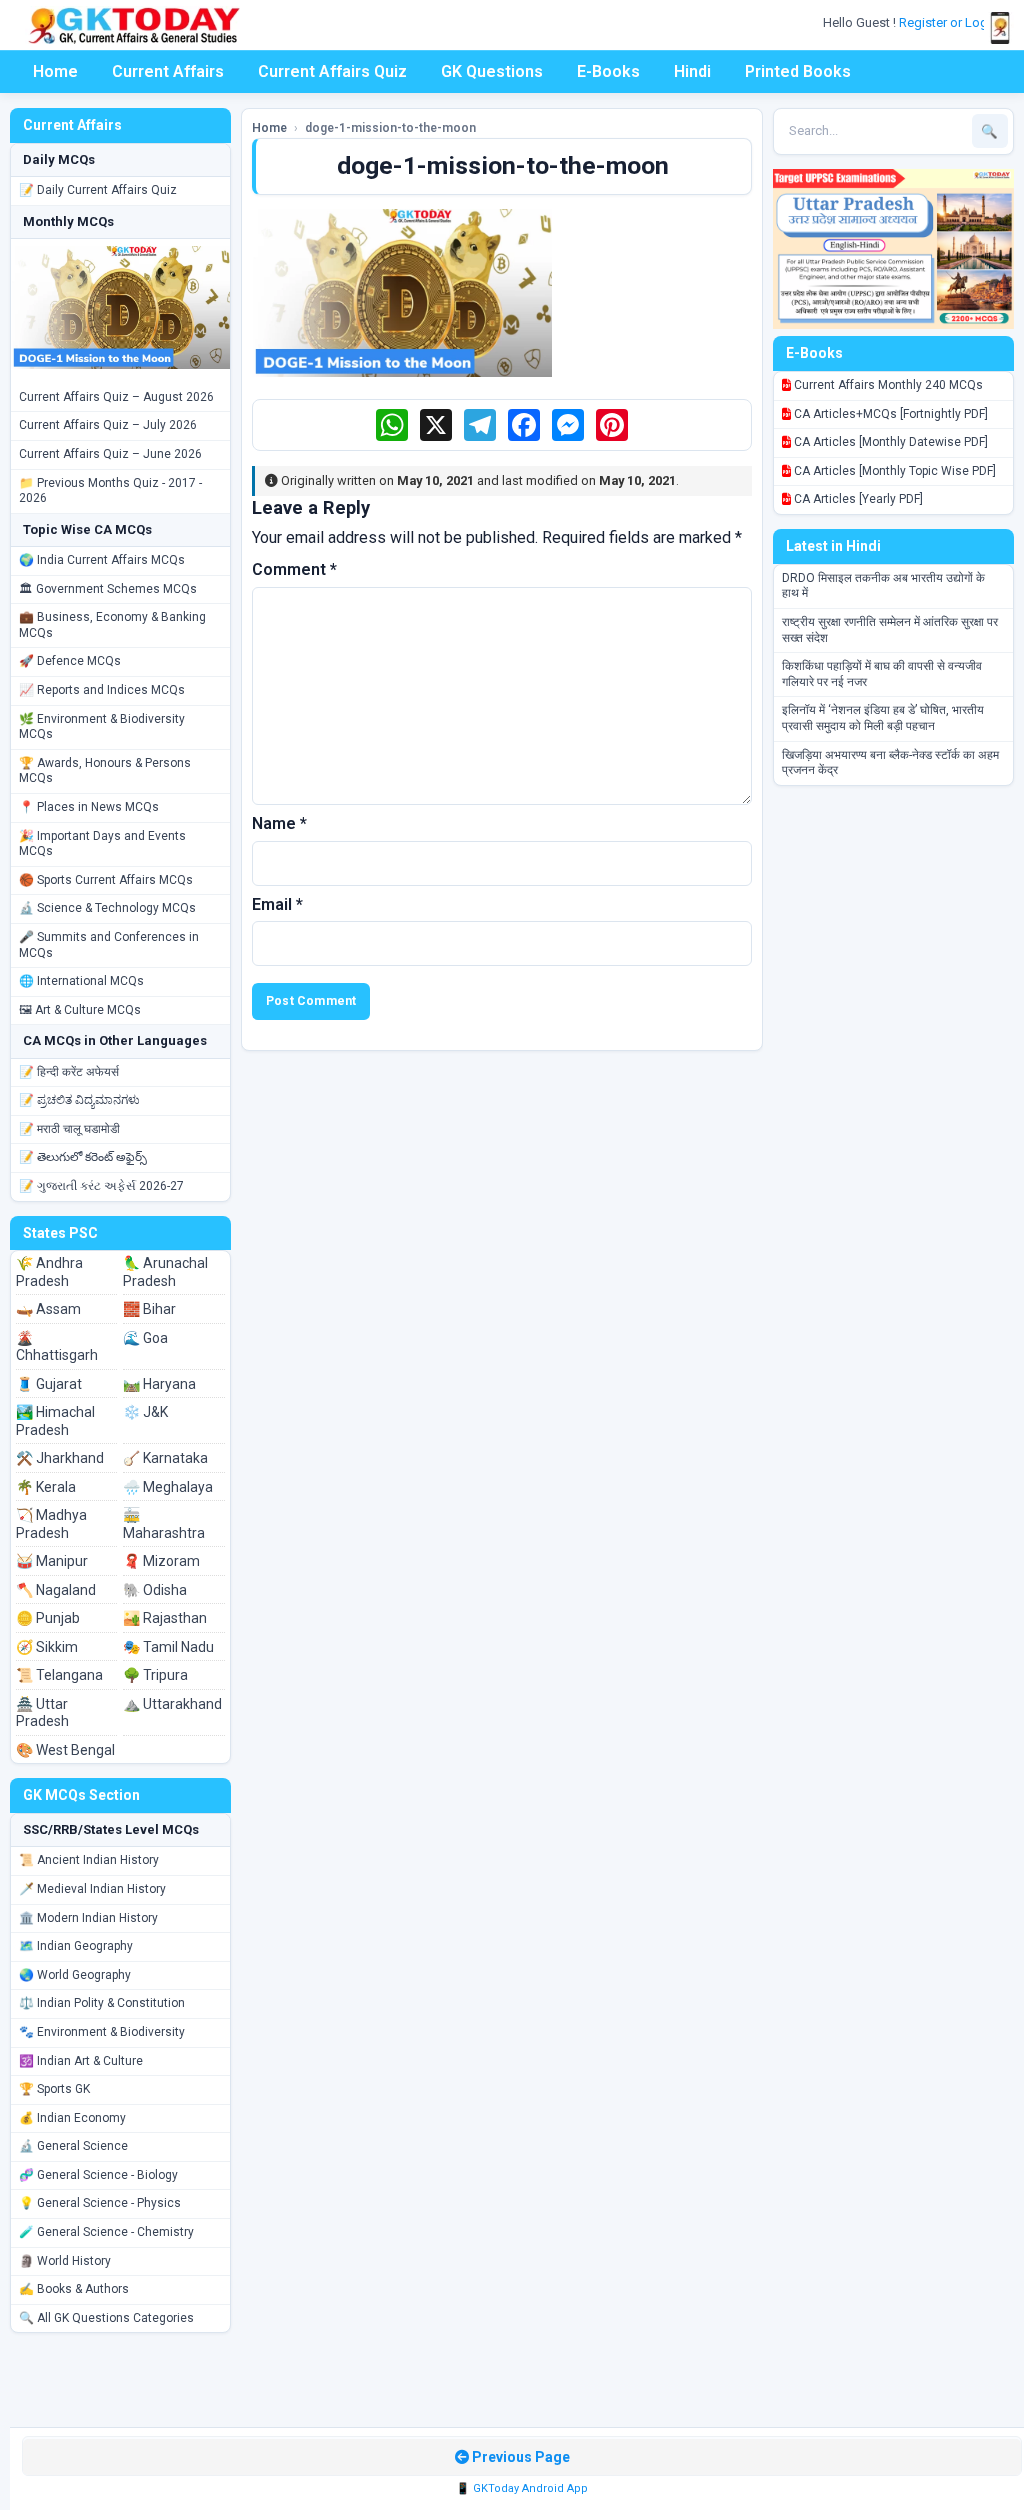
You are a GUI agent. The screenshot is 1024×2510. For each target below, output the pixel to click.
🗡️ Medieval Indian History (92, 1889)
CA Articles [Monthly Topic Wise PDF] (893, 471)
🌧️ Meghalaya (168, 1487)
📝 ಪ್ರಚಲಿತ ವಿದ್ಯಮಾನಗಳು (79, 1100)
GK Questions (492, 71)
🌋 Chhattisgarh (57, 1347)
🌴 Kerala (46, 1487)
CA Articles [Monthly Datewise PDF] (889, 442)
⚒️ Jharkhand (60, 1458)
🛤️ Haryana (159, 1384)
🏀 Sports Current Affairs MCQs (106, 880)
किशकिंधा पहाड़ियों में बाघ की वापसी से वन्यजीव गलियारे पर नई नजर (882, 674)
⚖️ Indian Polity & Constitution (102, 2003)
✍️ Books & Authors (74, 2289)
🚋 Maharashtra (164, 1524)
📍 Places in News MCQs (89, 807)
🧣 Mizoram (161, 1561)
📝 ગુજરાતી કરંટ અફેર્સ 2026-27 (101, 1186)
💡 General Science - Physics (100, 2203)
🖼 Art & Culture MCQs (80, 1010)
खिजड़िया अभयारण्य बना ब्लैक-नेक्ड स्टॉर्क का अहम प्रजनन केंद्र (890, 763)
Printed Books (798, 71)
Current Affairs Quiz (332, 71)
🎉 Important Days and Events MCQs (102, 844)
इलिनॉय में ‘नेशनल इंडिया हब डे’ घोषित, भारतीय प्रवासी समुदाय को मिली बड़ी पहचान (883, 718)
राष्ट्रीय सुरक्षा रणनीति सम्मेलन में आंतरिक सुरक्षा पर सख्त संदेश (890, 630)
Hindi (692, 71)
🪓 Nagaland (56, 1590)
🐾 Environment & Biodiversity (102, 2032)
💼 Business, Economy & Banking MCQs (112, 625)
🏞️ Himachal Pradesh (55, 1421)
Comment (294, 569)
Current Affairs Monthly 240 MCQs (887, 385)
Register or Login (950, 22)
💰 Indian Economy (72, 2118)
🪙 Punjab (48, 1618)
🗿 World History (65, 2261)
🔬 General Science (73, 2146)
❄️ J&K (145, 1412)
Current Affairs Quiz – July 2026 (108, 425)
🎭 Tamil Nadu (168, 1647)
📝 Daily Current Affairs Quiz (98, 190)
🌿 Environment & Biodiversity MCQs (102, 727)
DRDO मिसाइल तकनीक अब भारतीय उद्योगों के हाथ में (883, 586)
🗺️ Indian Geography (76, 1946)
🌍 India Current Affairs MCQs (102, 560)
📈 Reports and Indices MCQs (102, 690)
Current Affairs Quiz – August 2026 (116, 397)
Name (279, 823)
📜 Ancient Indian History (89, 1860)
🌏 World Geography (75, 1975)
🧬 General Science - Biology (98, 2175)
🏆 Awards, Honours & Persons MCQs (105, 771)
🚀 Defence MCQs (70, 661)
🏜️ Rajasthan (165, 1618)
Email (277, 904)
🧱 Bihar (149, 1309)
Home (55, 71)
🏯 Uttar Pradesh (42, 1713)
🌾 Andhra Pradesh (49, 1272)
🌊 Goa (145, 1338)
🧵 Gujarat (49, 1384)
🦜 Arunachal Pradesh (165, 1272)
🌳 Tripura (155, 1675)
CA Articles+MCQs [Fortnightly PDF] (889, 414)
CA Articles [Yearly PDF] (857, 499)
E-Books (608, 71)
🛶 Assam (48, 1309)
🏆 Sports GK (54, 2089)
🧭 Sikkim (47, 1647)
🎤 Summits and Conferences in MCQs (109, 945)
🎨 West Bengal (65, 1750)
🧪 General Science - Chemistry (106, 2232)
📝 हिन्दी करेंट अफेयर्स (69, 1072)
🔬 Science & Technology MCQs (107, 908)
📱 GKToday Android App (522, 2488)
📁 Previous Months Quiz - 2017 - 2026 (110, 491)
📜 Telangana (59, 1675)
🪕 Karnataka (165, 1458)
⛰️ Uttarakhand (172, 1704)
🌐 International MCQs (81, 981)
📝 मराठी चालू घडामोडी (69, 1129)
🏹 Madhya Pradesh (51, 1524)
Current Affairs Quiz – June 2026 (110, 454)
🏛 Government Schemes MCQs (108, 589)
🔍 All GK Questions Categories (106, 2318)
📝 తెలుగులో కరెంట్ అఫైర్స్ (83, 1157)
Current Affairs (168, 71)
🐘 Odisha (155, 1590)
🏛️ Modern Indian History (88, 1918)
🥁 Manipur (52, 1561)
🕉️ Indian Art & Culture (81, 2061)
